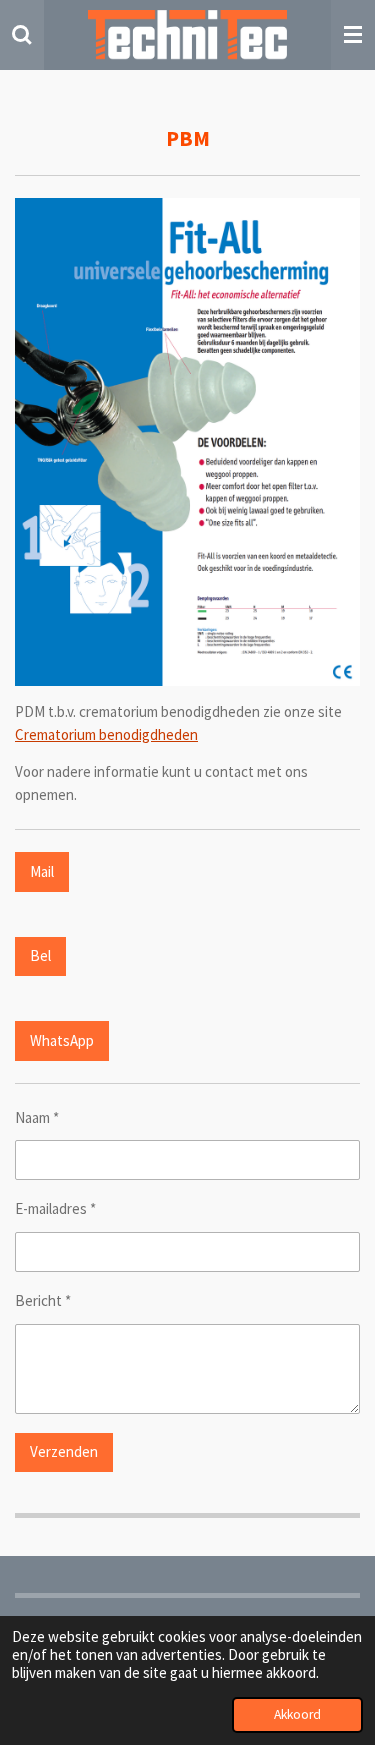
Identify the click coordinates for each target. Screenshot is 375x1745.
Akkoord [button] (297, 1714)
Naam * (37, 1117)
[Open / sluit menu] (353, 35)
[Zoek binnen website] (22, 35)
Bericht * (43, 1300)
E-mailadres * (55, 1208)
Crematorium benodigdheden (106, 734)
